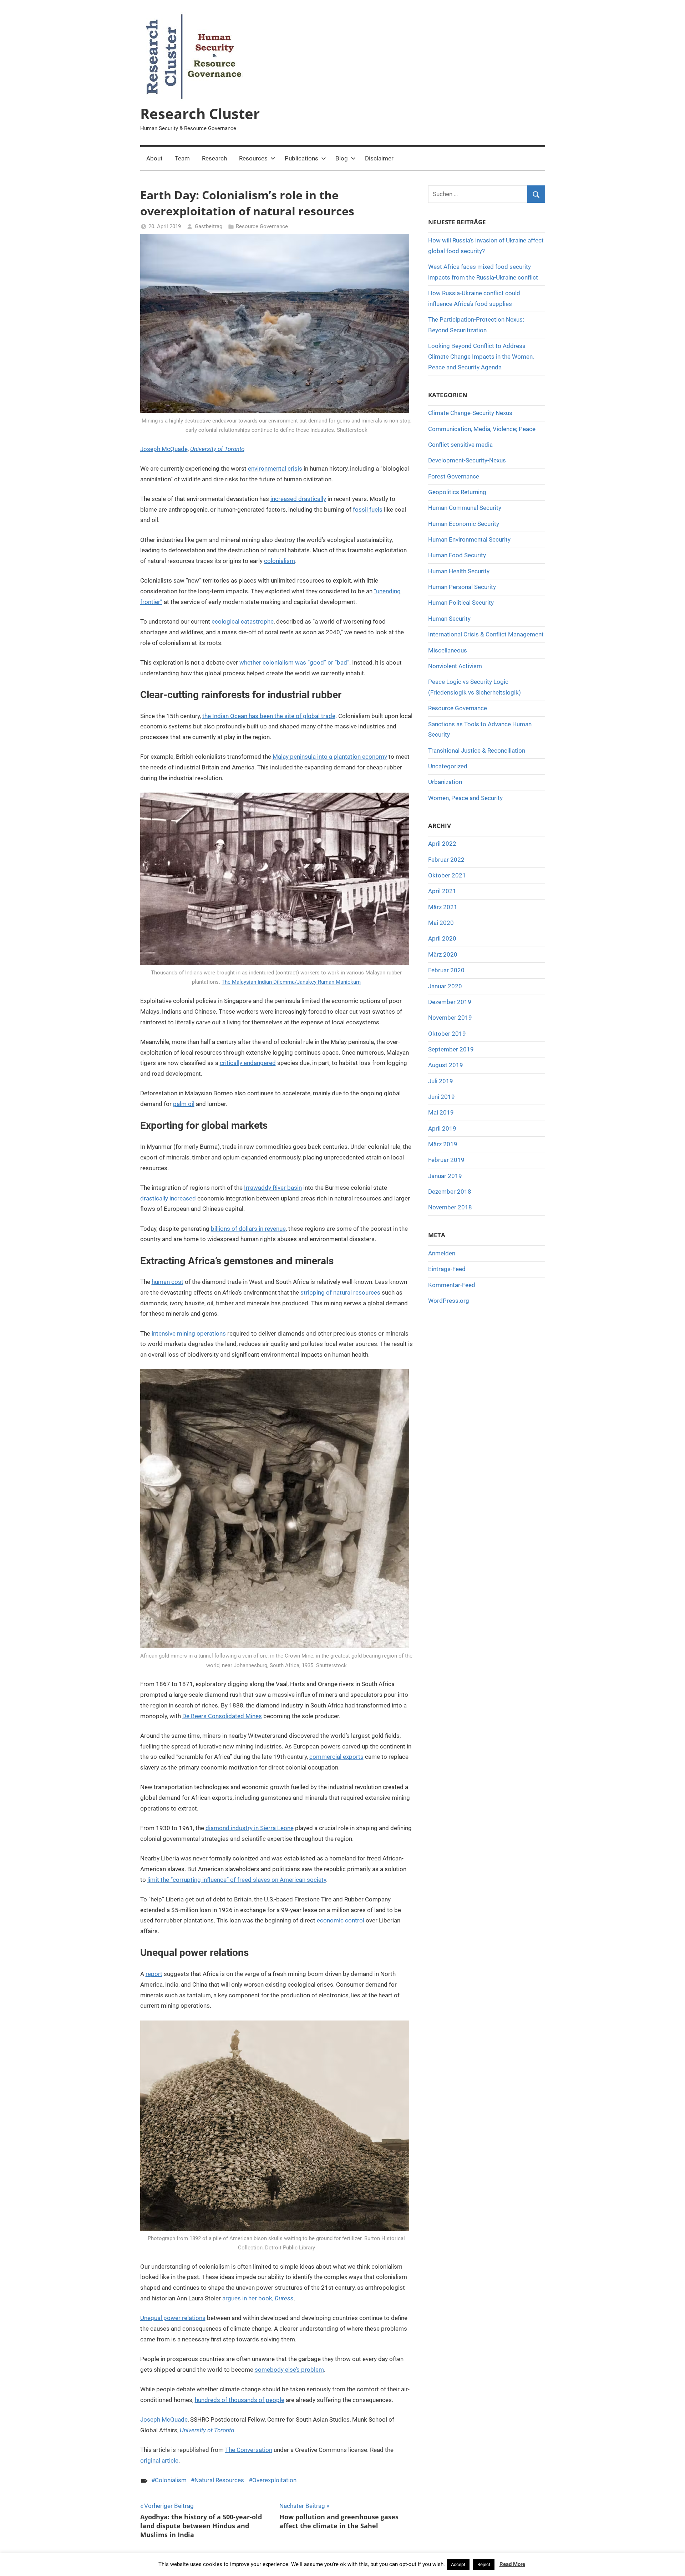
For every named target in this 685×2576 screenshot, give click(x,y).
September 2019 (451, 1049)
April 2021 (442, 891)
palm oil (184, 1104)
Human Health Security (459, 571)
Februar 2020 (446, 970)
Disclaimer (379, 158)
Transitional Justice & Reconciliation (477, 751)
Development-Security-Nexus (467, 460)
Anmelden (442, 1253)
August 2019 (446, 1065)
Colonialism (171, 2480)
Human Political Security (461, 603)
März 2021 (443, 907)
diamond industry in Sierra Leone (250, 1828)
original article (159, 2460)
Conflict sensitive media (460, 445)
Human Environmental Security (469, 539)
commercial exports (336, 1757)
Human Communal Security (465, 508)
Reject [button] (484, 2564)
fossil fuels (368, 509)
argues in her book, (258, 2298)
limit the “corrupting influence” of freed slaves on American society (237, 1880)
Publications (301, 158)
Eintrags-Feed (447, 1269)
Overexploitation (274, 2480)
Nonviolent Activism (455, 666)
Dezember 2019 (450, 1002)
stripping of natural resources (340, 1292)
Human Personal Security (462, 587)
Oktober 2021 (447, 875)
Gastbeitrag (209, 226)
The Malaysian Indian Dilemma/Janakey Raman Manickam (291, 982)
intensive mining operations (189, 1333)
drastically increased (168, 1198)
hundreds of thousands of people (240, 2400)
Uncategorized (448, 766)
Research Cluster (200, 114)
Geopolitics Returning (457, 492)
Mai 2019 (441, 1112)
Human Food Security (457, 555)
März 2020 (443, 954)
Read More (512, 2564)
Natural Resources (219, 2480)
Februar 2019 (446, 1160)
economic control (341, 1920)
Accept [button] (458, 2564)
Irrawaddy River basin (273, 1188)
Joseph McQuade (164, 449)
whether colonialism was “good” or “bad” (294, 662)
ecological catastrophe (243, 621)
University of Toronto (217, 449)
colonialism (280, 561)
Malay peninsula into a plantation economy (330, 757)
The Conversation (249, 2450)
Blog (342, 158)
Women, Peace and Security (465, 798)
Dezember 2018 (450, 1192)
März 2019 (443, 1144)
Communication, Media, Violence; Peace (482, 429)
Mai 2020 (441, 923)
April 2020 (442, 938)
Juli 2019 (441, 1081)
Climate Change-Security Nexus (470, 413)
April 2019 (442, 1128)
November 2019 (450, 1018)
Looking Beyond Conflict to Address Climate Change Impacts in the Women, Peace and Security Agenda (481, 357)
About (154, 158)
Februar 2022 (446, 860)
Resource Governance (262, 226)
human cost (168, 1282)
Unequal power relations (173, 2318)
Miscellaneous (448, 650)
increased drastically (298, 499)
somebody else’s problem (289, 2370)
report (154, 1974)
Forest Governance (454, 476)
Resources (253, 158)
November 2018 (450, 1207)
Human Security (449, 619)
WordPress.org (449, 1301)
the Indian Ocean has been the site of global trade (269, 716)
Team (182, 158)
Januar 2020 (445, 986)
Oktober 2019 (447, 1034)
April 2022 (442, 844)
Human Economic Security (464, 524)
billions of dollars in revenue (248, 1229)
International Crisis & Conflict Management (486, 634)
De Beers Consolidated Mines (222, 1716)
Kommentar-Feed (452, 1285)
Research (214, 158)
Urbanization (445, 782)
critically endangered (248, 1063)
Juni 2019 (442, 1097)
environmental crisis (275, 468)
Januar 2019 (445, 1176)
